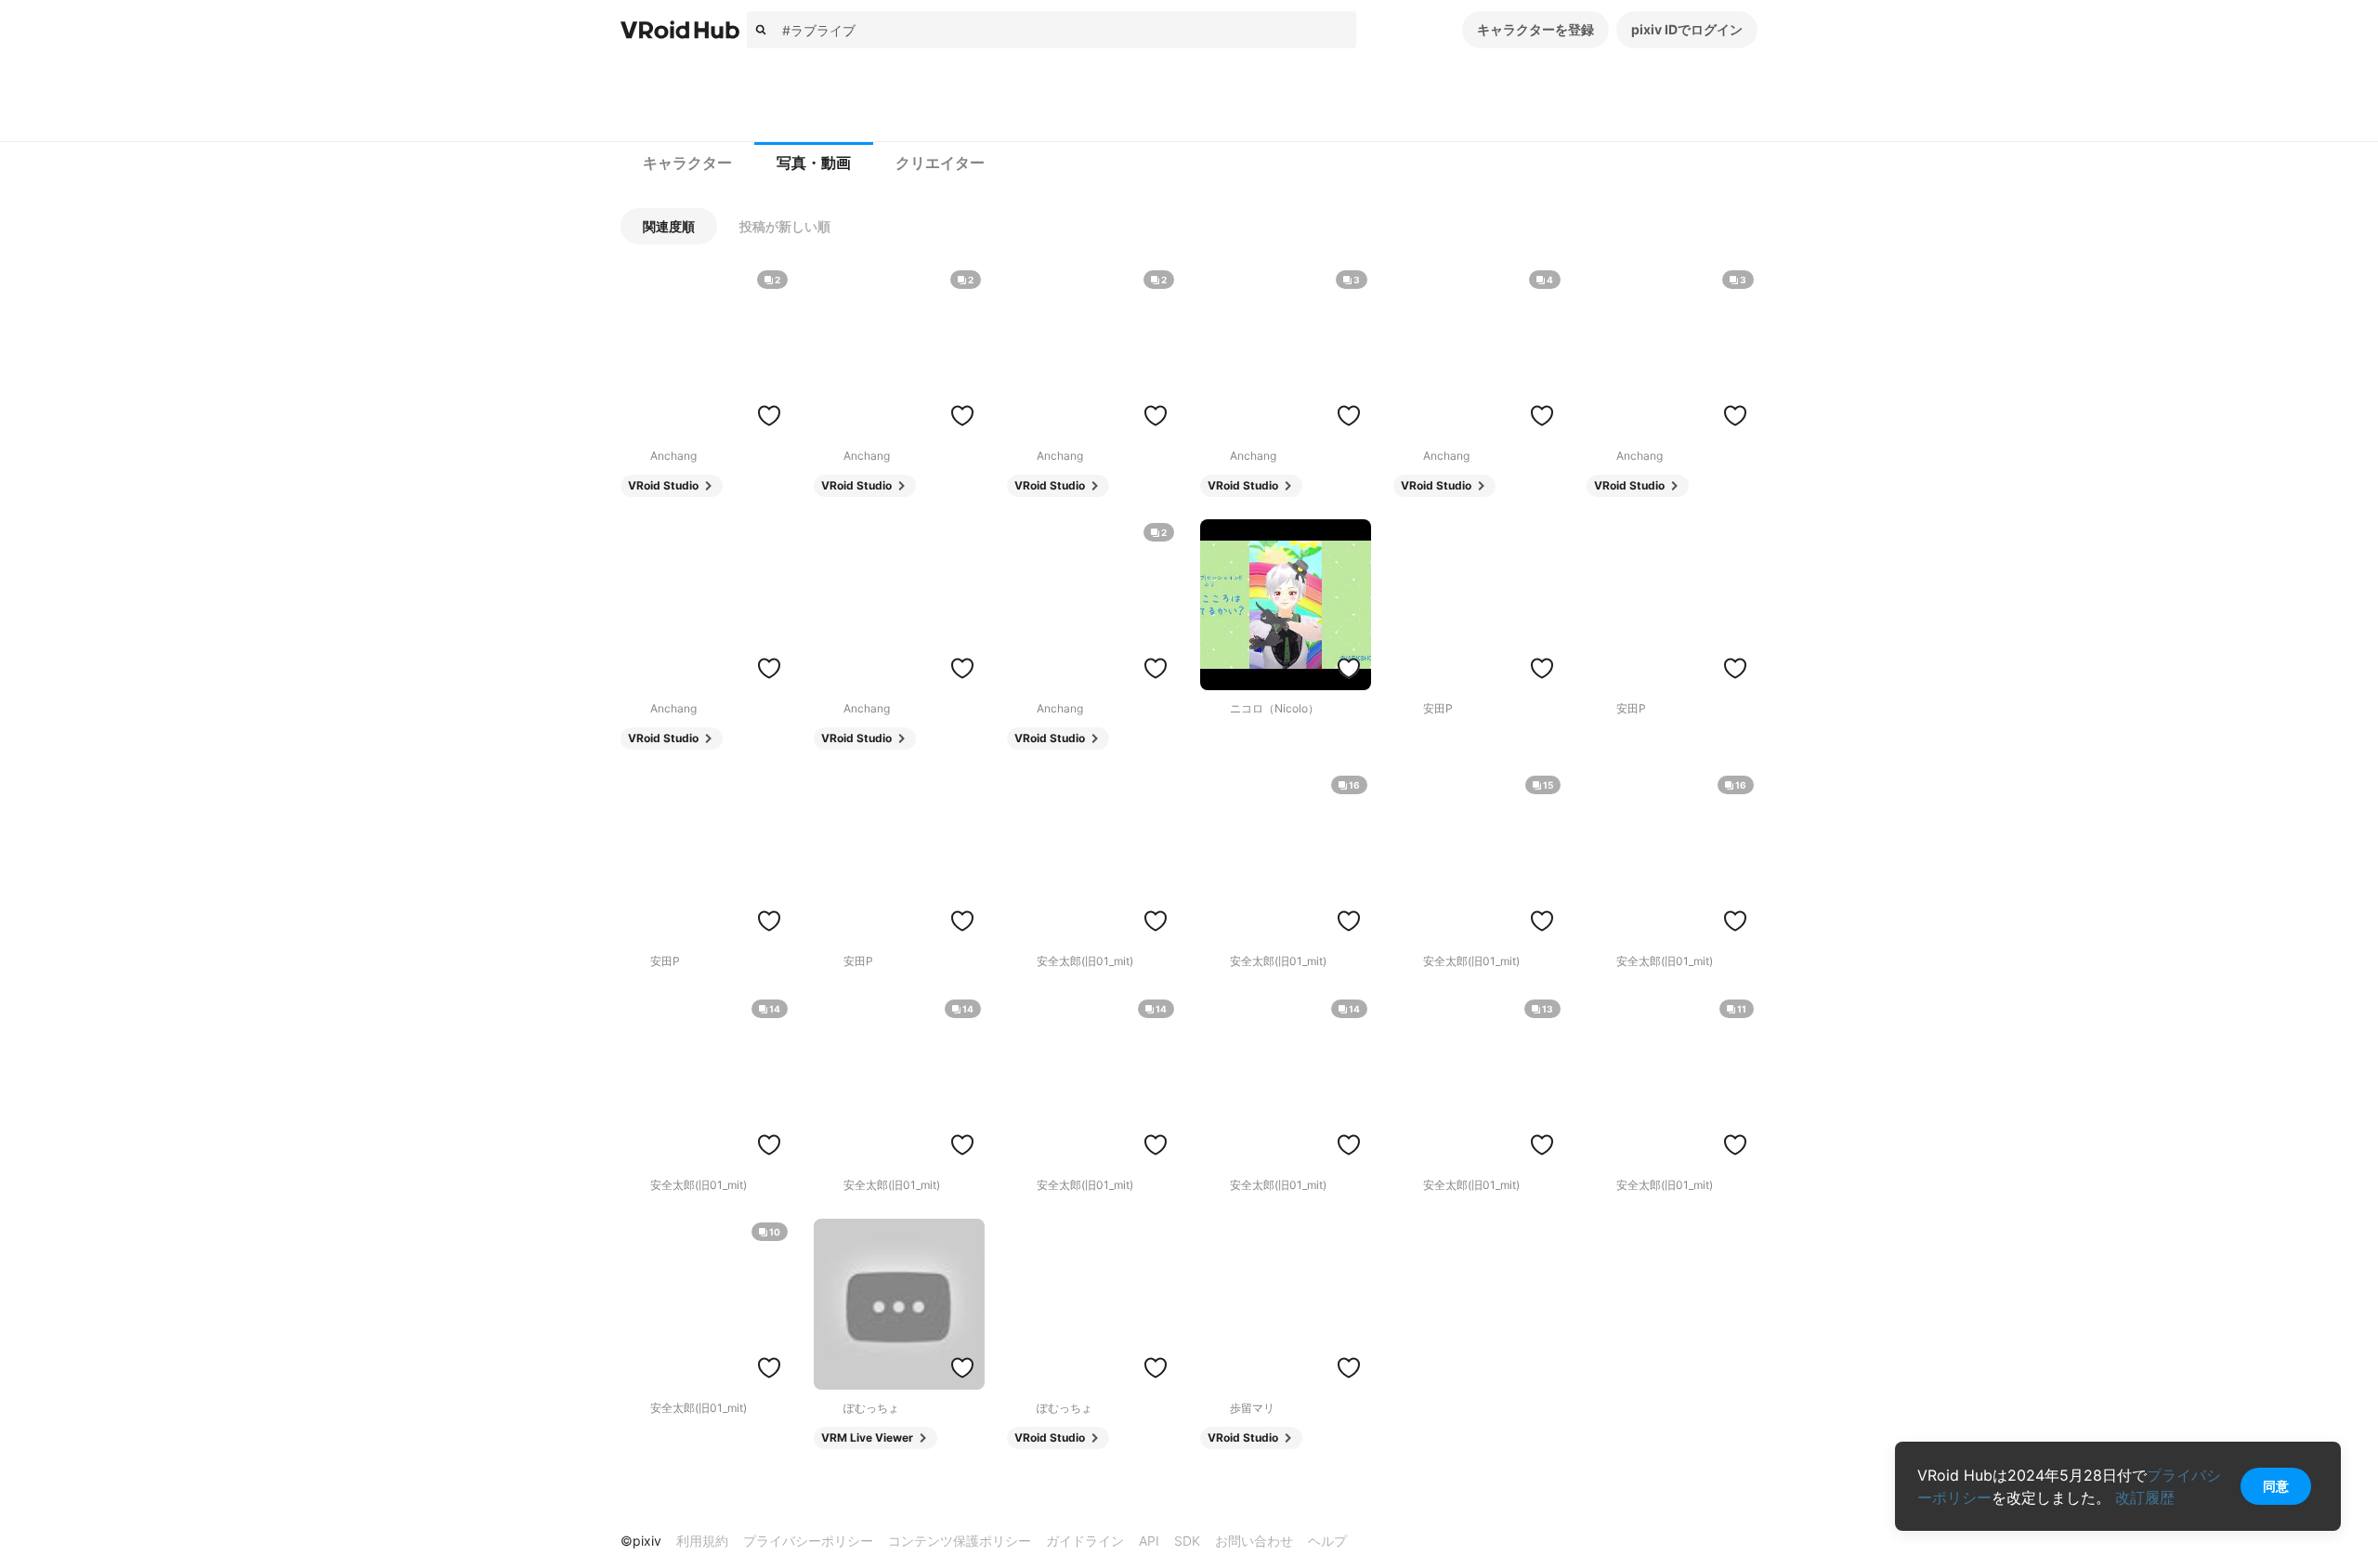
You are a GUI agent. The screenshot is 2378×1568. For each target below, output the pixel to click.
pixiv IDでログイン (1687, 29)
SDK (1187, 1541)
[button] (669, 226)
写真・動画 (814, 163)
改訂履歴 (2145, 1497)
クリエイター (940, 163)
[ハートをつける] (769, 415)
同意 (2276, 1486)
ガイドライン (1085, 1541)
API (1149, 1541)
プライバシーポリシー (808, 1541)
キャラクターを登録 (1535, 29)
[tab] (687, 163)
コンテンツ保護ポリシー (960, 1541)
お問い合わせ (1254, 1541)
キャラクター (687, 163)
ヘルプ (1327, 1541)
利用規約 (702, 1541)
